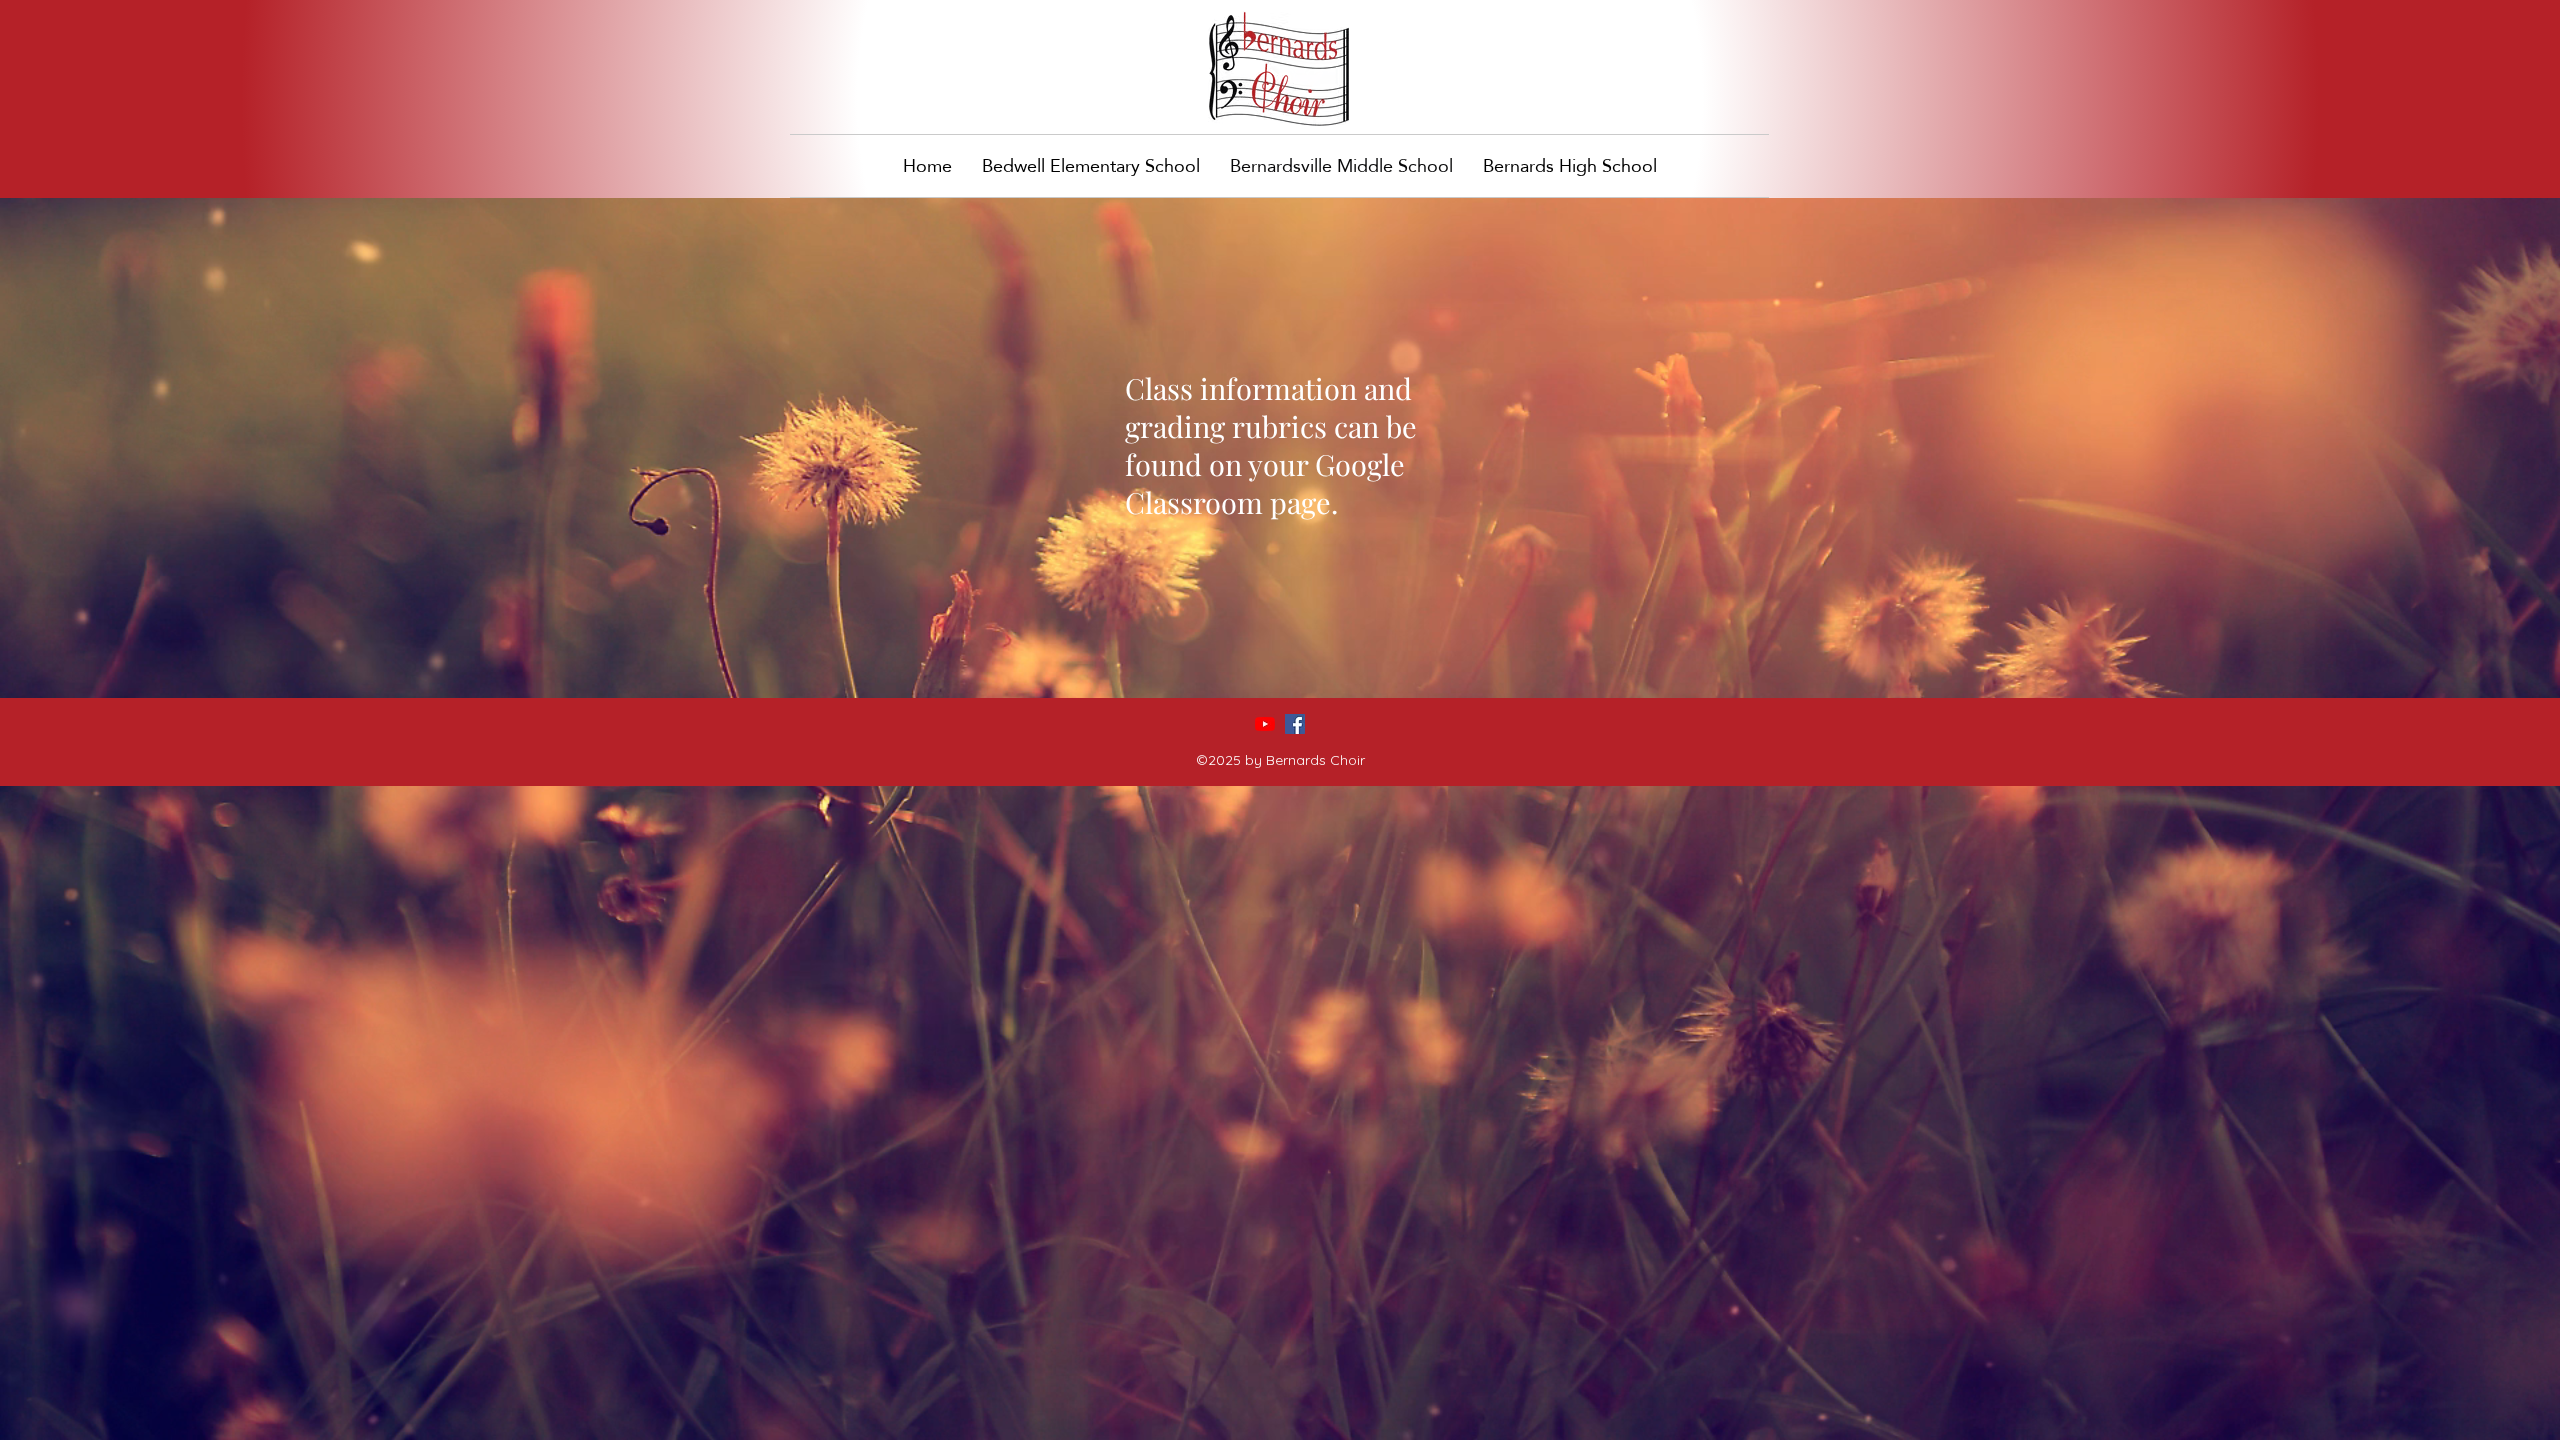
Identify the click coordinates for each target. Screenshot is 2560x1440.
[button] (1570, 166)
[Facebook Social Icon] (1295, 724)
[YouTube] (1265, 724)
